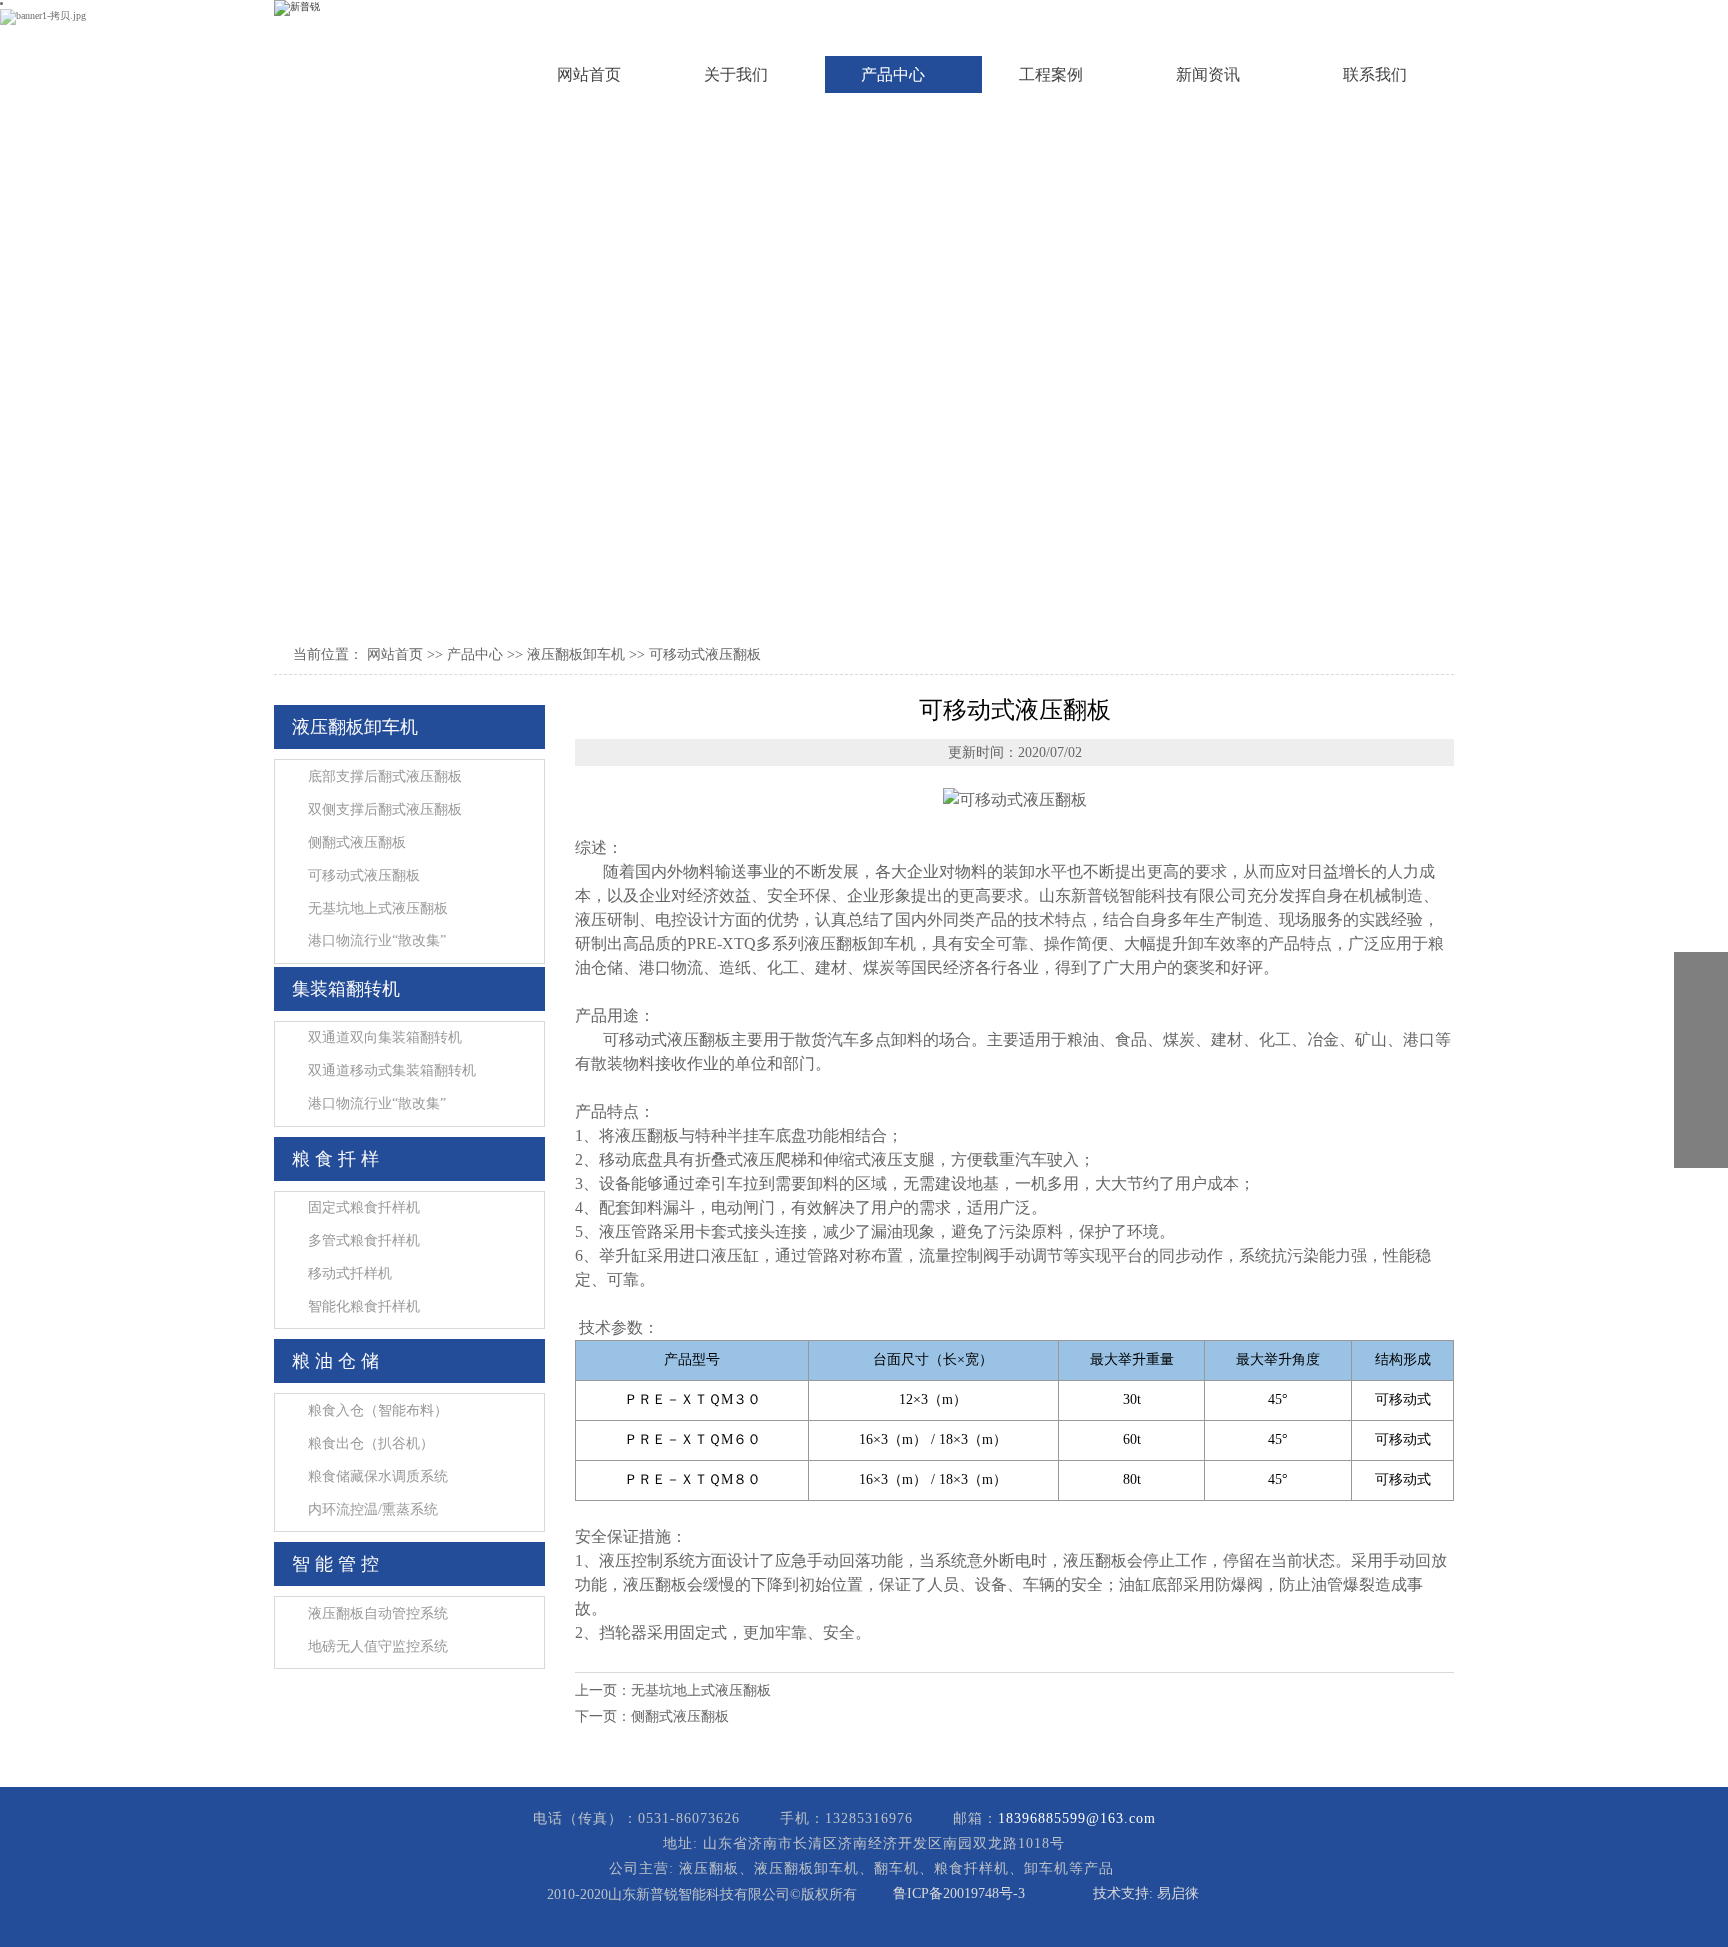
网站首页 (395, 654)
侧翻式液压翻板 (680, 1716)
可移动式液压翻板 (705, 654)
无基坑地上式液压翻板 (701, 1690)
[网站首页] (358, 51)
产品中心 (475, 654)
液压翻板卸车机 (576, 654)
